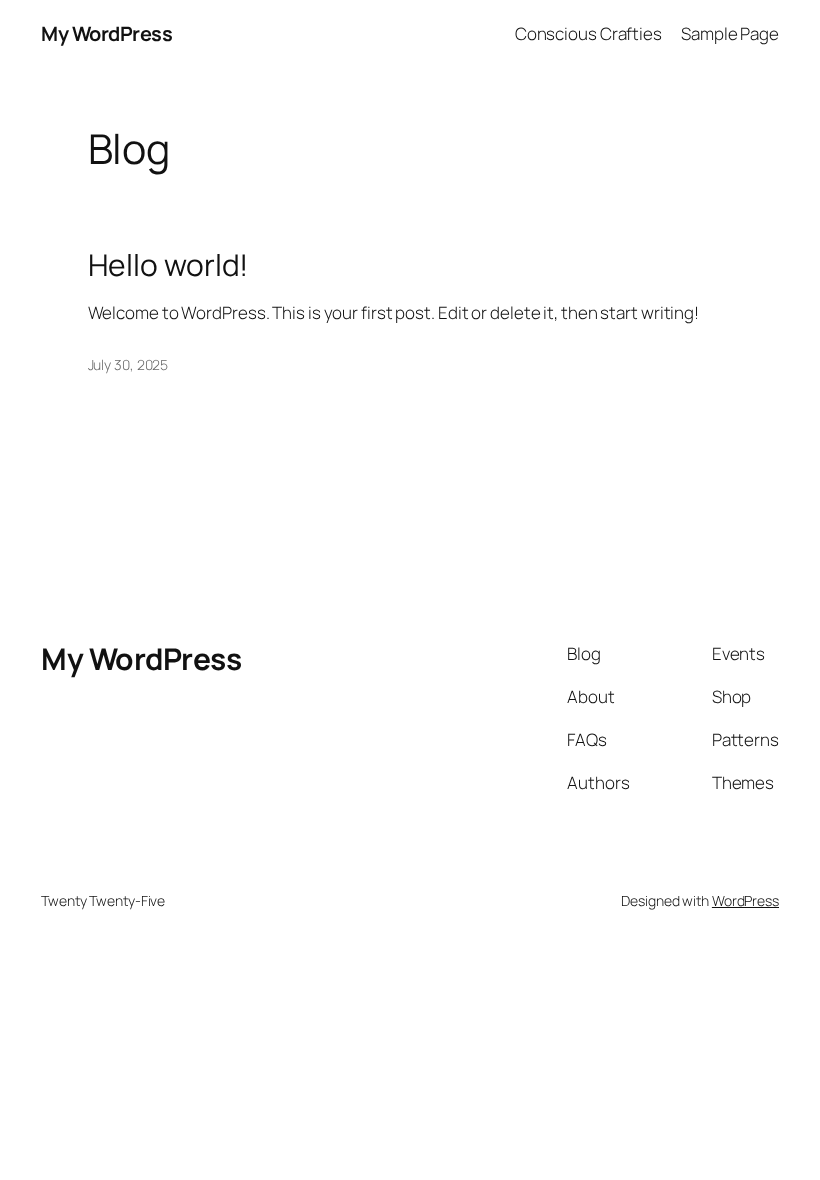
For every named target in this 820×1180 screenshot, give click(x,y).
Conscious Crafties (588, 33)
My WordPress (106, 33)
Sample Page (730, 33)
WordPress (745, 900)
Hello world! (168, 265)
